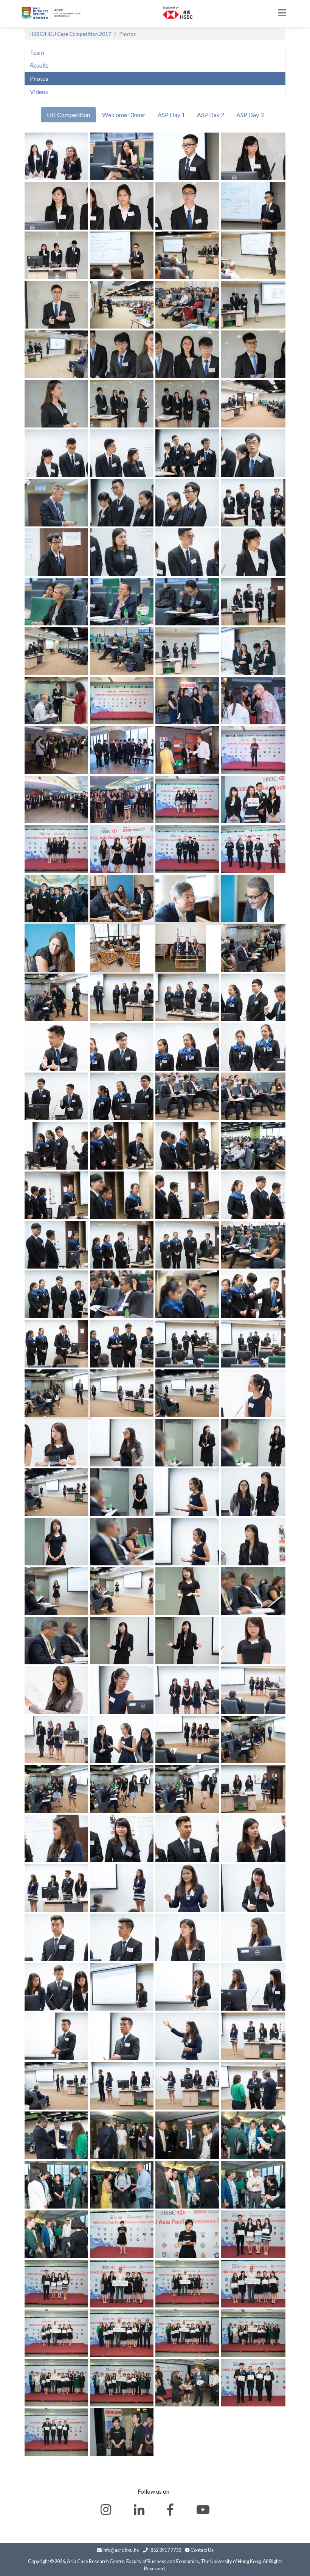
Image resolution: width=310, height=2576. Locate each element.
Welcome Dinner (124, 115)
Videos (39, 92)
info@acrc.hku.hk (121, 2550)
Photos (39, 78)
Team (37, 52)
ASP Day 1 (171, 115)
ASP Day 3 (250, 115)
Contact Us (202, 2550)
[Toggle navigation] (282, 13)
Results (39, 65)
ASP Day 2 (211, 115)
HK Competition (68, 115)
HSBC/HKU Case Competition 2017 (70, 34)
